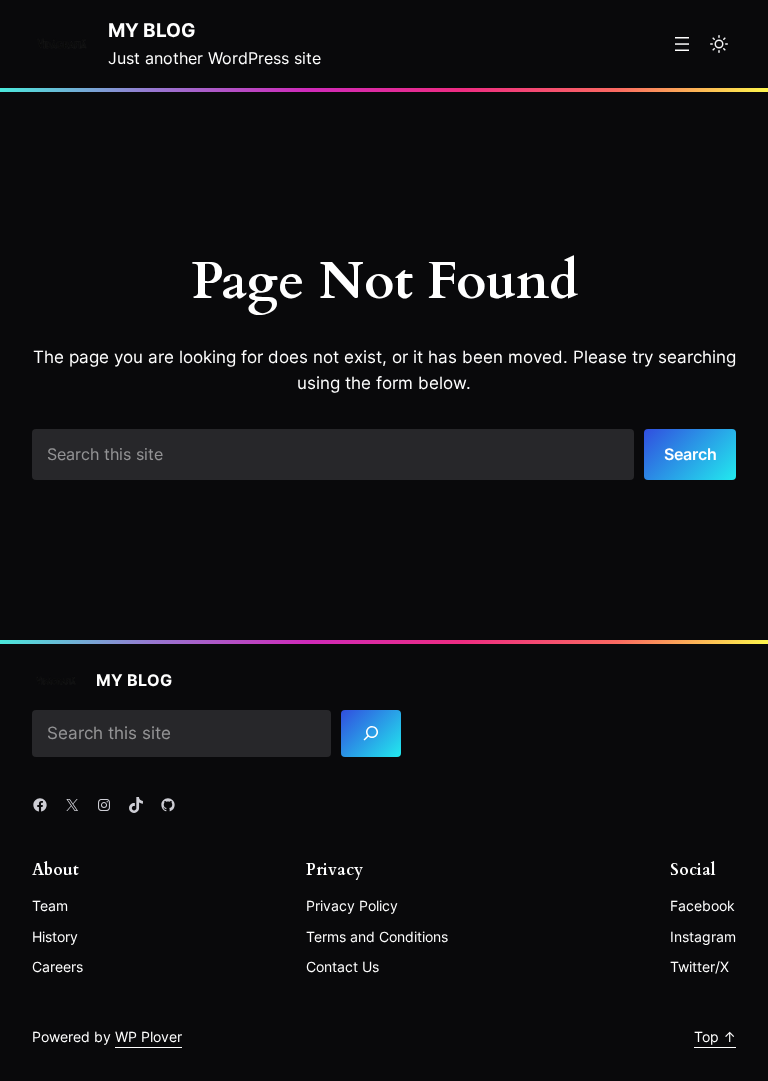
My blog (151, 30)
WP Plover (148, 1036)
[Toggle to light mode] (719, 44)
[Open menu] (682, 44)
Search (690, 454)
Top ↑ (715, 1036)
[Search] (371, 733)
